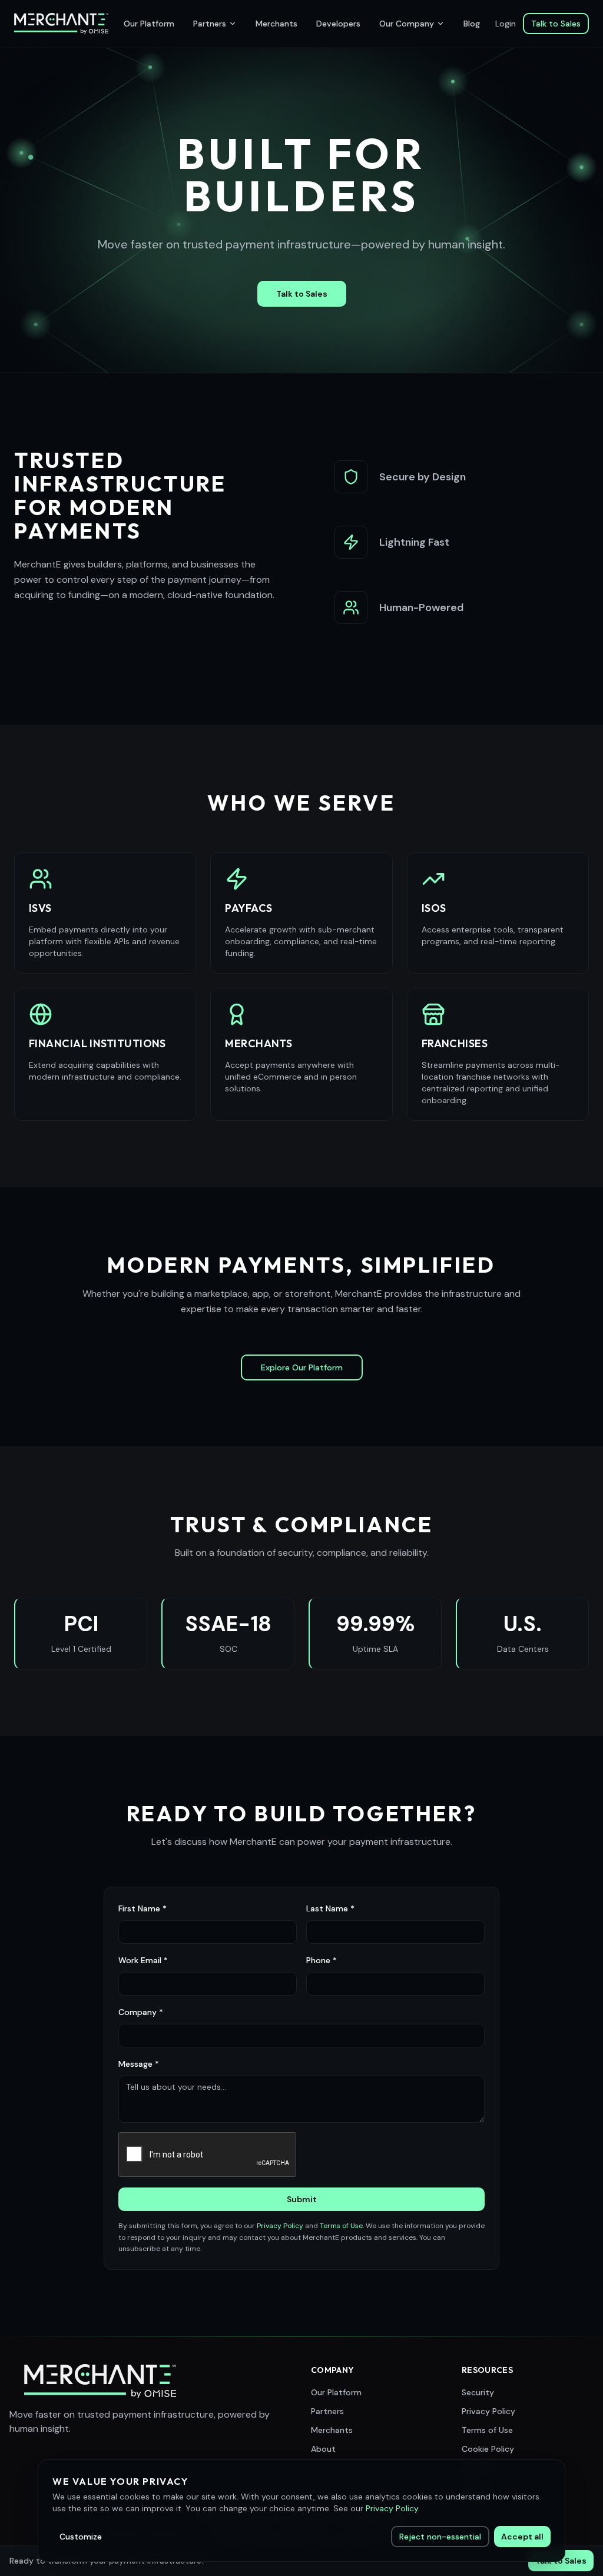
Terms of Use (341, 2226)
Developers (338, 24)
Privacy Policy (280, 2226)
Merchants (276, 24)
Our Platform (149, 24)
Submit (302, 2199)
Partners (210, 24)
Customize (81, 2537)
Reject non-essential (440, 2537)
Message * (139, 2064)
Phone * (322, 1960)
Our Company (407, 24)
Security (478, 2392)
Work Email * (143, 1960)
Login (506, 24)
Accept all (522, 2537)
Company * (141, 2012)
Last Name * (330, 1908)
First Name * (143, 1908)
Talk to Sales (556, 24)
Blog (472, 24)
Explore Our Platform (302, 1367)
